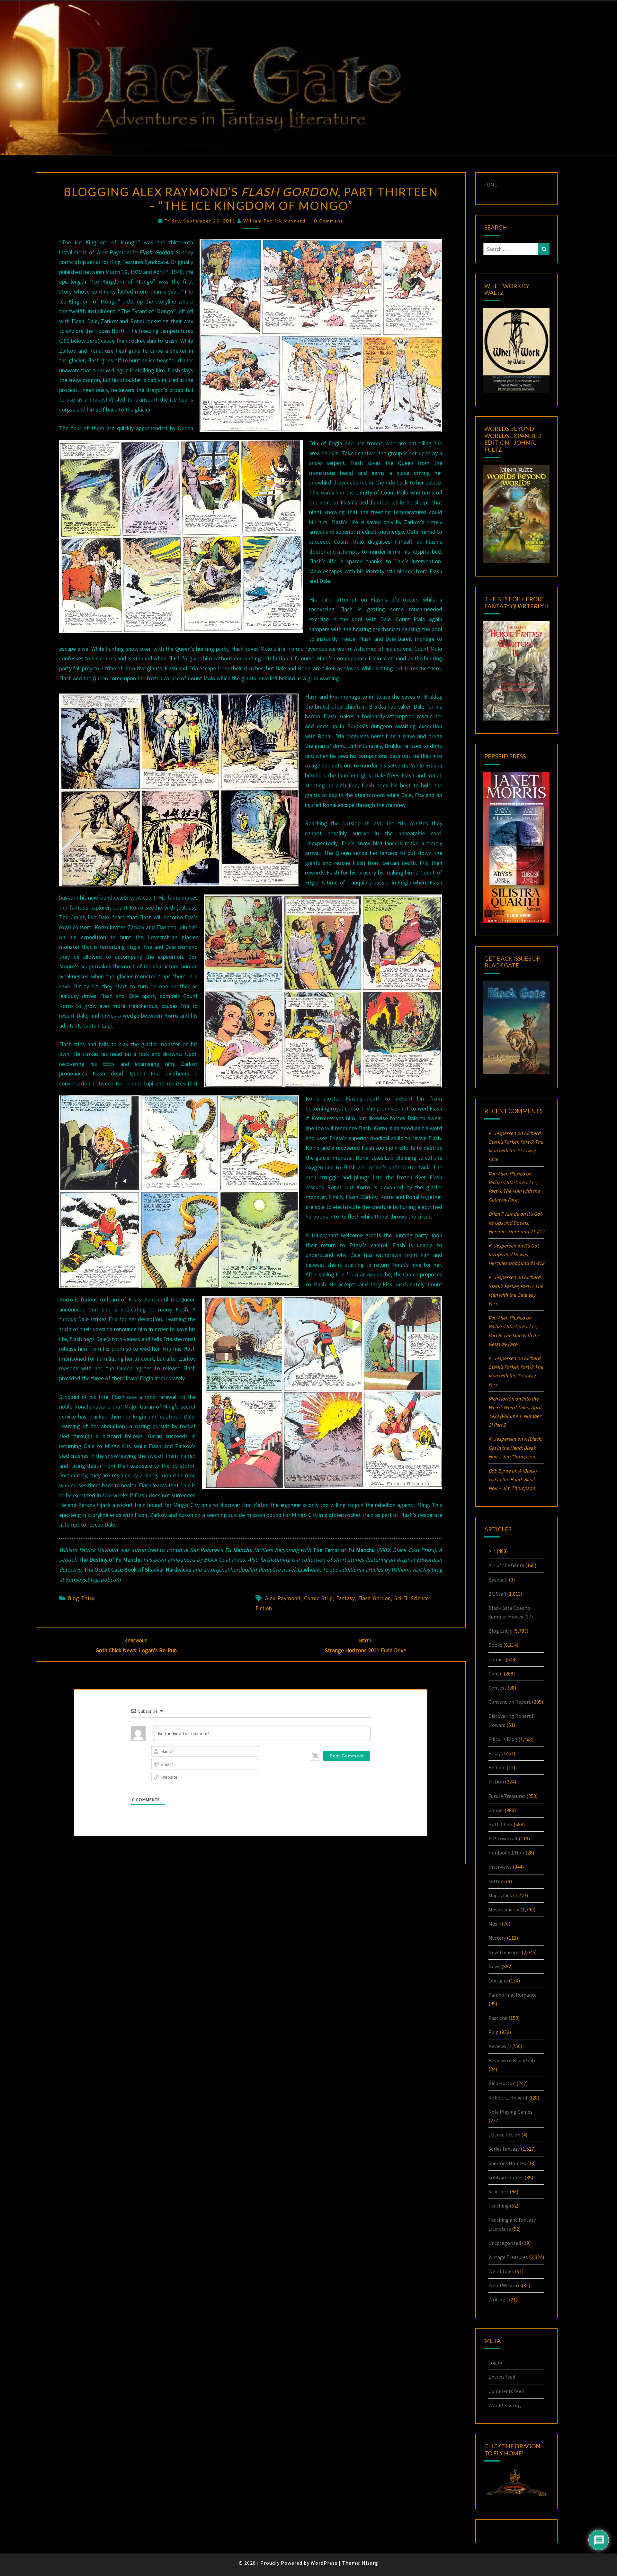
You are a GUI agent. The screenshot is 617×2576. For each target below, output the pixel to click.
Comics (496, 1659)
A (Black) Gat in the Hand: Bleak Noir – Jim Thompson (515, 1447)
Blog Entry (81, 1598)
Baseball (498, 1580)
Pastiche (498, 2018)
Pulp (494, 2032)
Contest (497, 1688)
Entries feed (502, 2377)
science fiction (504, 2135)
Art (492, 1551)
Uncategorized (505, 2243)
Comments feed (506, 2391)
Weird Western (505, 2285)
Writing (497, 2299)
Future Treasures (507, 1796)
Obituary (498, 1981)
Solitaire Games (506, 2177)
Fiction (496, 1782)
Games (496, 1810)
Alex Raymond (283, 1598)
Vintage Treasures (508, 2257)
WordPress (324, 2563)
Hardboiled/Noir (506, 1853)
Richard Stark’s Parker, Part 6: (514, 1191)
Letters (497, 1881)
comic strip (318, 1598)
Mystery (497, 1938)
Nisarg (370, 2563)
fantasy (345, 1598)
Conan (496, 1673)
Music (495, 1924)
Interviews (500, 1867)
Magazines (500, 1895)
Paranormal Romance (513, 1995)
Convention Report (510, 1702)
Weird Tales (501, 2271)
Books (495, 1645)
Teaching (499, 2206)
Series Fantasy (504, 2149)
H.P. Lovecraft (503, 1838)
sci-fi (401, 1598)
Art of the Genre (506, 1565)
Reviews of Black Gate (513, 2060)
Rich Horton (502, 2083)
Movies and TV (504, 1909)
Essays (496, 1753)
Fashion (497, 1767)
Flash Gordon (374, 1598)
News (494, 1966)
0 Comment (329, 221)
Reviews (497, 2046)
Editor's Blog (503, 1739)
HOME (490, 185)
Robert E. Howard (508, 2098)
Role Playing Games (510, 2112)
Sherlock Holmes (507, 2163)
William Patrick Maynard (274, 221)
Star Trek (499, 2191)
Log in (495, 2363)
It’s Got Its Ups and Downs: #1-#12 (516, 1222)
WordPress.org (505, 2405)
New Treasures (505, 1952)
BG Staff (497, 1594)
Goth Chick (501, 1824)
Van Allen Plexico (507, 1318)
